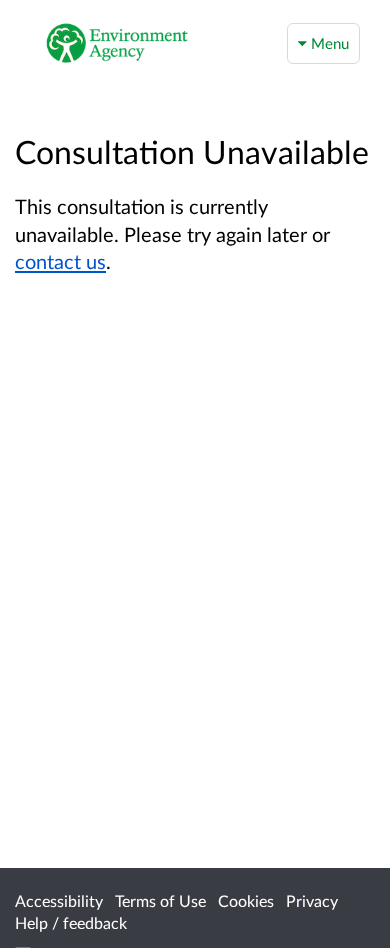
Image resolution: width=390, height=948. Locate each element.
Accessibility (59, 900)
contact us (60, 261)
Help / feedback (71, 922)
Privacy (312, 900)
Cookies (246, 900)
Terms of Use (160, 900)
